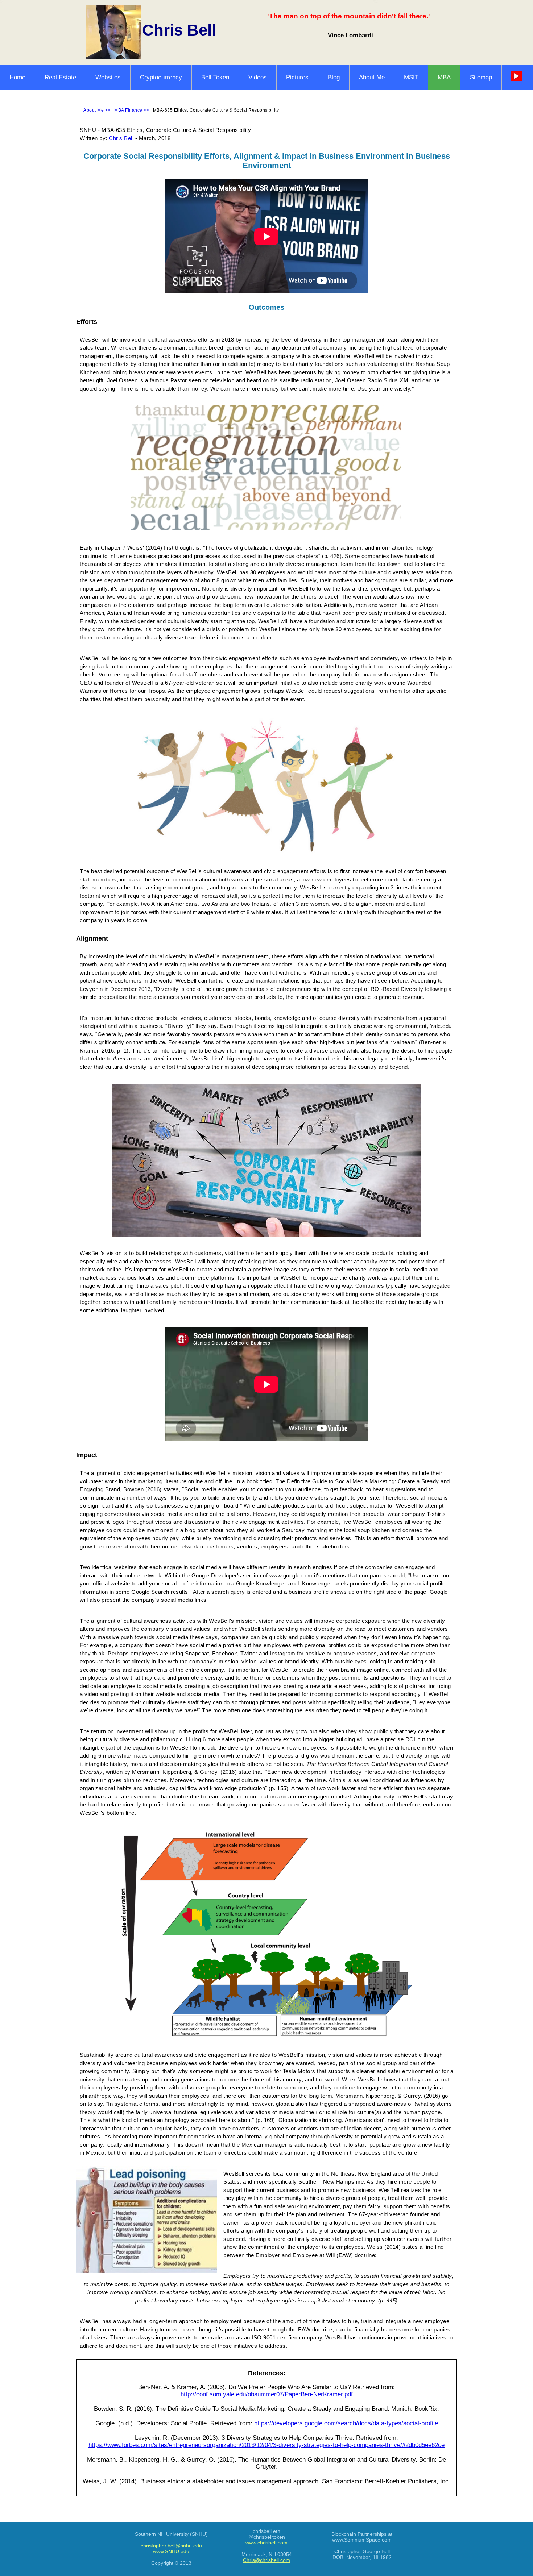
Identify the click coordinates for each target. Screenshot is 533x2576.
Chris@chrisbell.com (266, 2560)
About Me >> (97, 110)
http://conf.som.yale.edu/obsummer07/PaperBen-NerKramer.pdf (267, 2394)
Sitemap (481, 77)
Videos (258, 77)
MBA (444, 77)
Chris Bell (121, 138)
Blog (334, 77)
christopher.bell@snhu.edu (171, 2546)
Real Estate (60, 77)
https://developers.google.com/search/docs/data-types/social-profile (346, 2423)
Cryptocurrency (161, 77)
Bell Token (215, 77)
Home (17, 77)
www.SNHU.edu (171, 2551)
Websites (108, 77)
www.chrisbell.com (266, 2543)
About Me (372, 77)
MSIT (411, 77)
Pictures (297, 77)
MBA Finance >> (132, 110)
